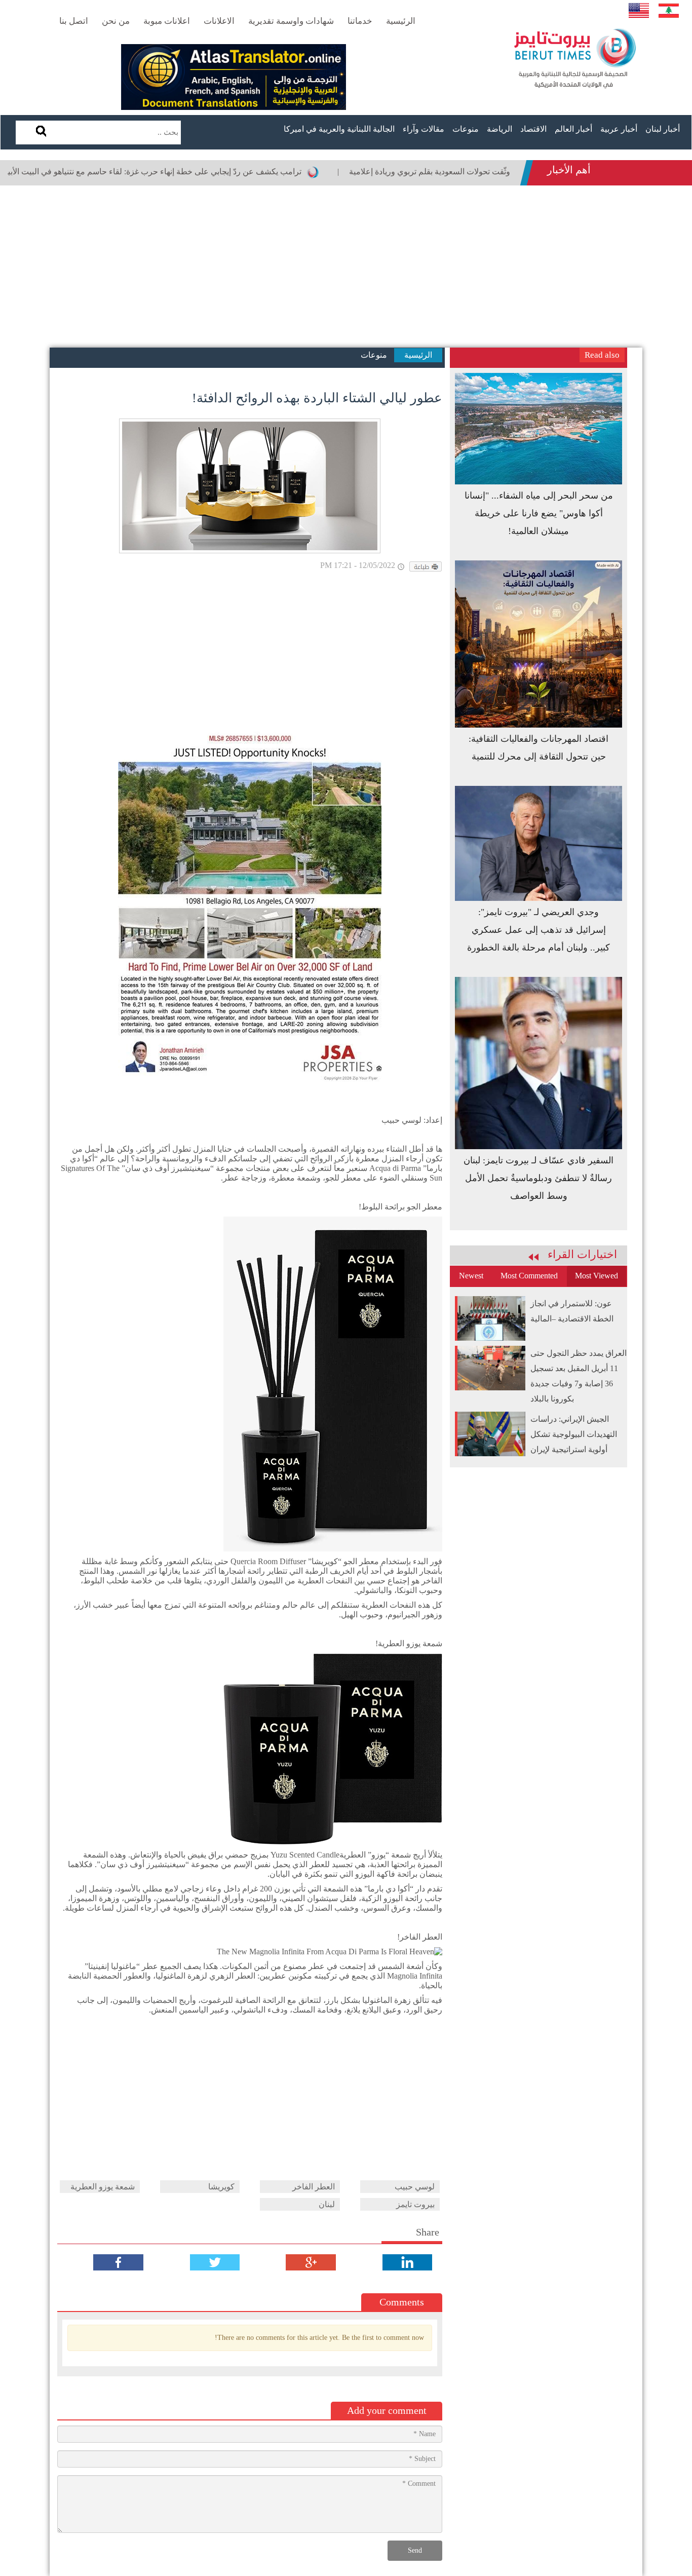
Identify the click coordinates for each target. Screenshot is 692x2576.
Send (415, 2550)
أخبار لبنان (663, 129)
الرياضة (499, 129)
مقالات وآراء (424, 129)
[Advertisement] (346, 267)
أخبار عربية (619, 129)
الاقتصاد (533, 129)
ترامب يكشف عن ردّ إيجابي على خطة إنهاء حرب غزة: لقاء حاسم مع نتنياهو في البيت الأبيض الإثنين (200, 172)
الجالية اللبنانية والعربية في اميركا (339, 129)
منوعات (466, 129)
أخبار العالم (573, 129)
